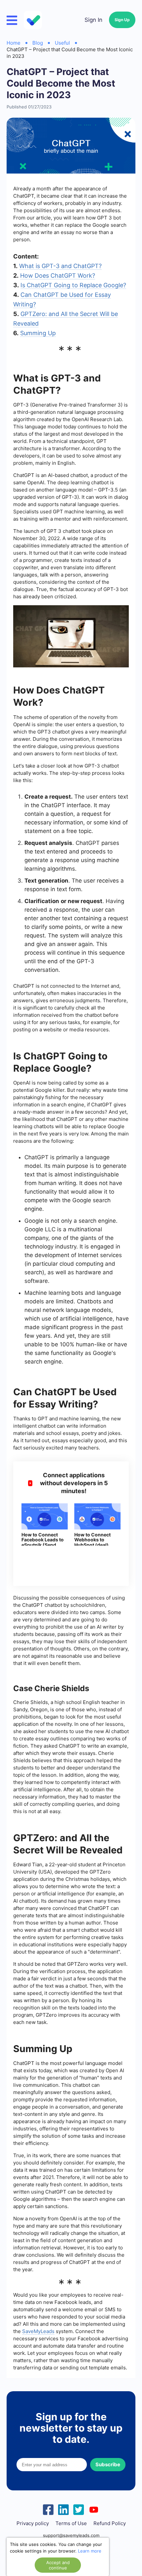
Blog (38, 43)
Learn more (90, 2551)
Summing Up (38, 333)
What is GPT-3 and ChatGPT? (60, 266)
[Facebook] (48, 2509)
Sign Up (122, 20)
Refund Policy (110, 2523)
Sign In (93, 20)
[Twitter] (79, 2509)
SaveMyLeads (38, 2331)
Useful (62, 43)
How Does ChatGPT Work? (58, 276)
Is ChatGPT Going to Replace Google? (73, 285)
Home (14, 43)
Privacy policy (33, 2523)
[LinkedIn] (63, 2509)
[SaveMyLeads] (34, 20)
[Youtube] (94, 2509)
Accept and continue (58, 2565)
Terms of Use (71, 2523)
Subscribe (108, 2464)
